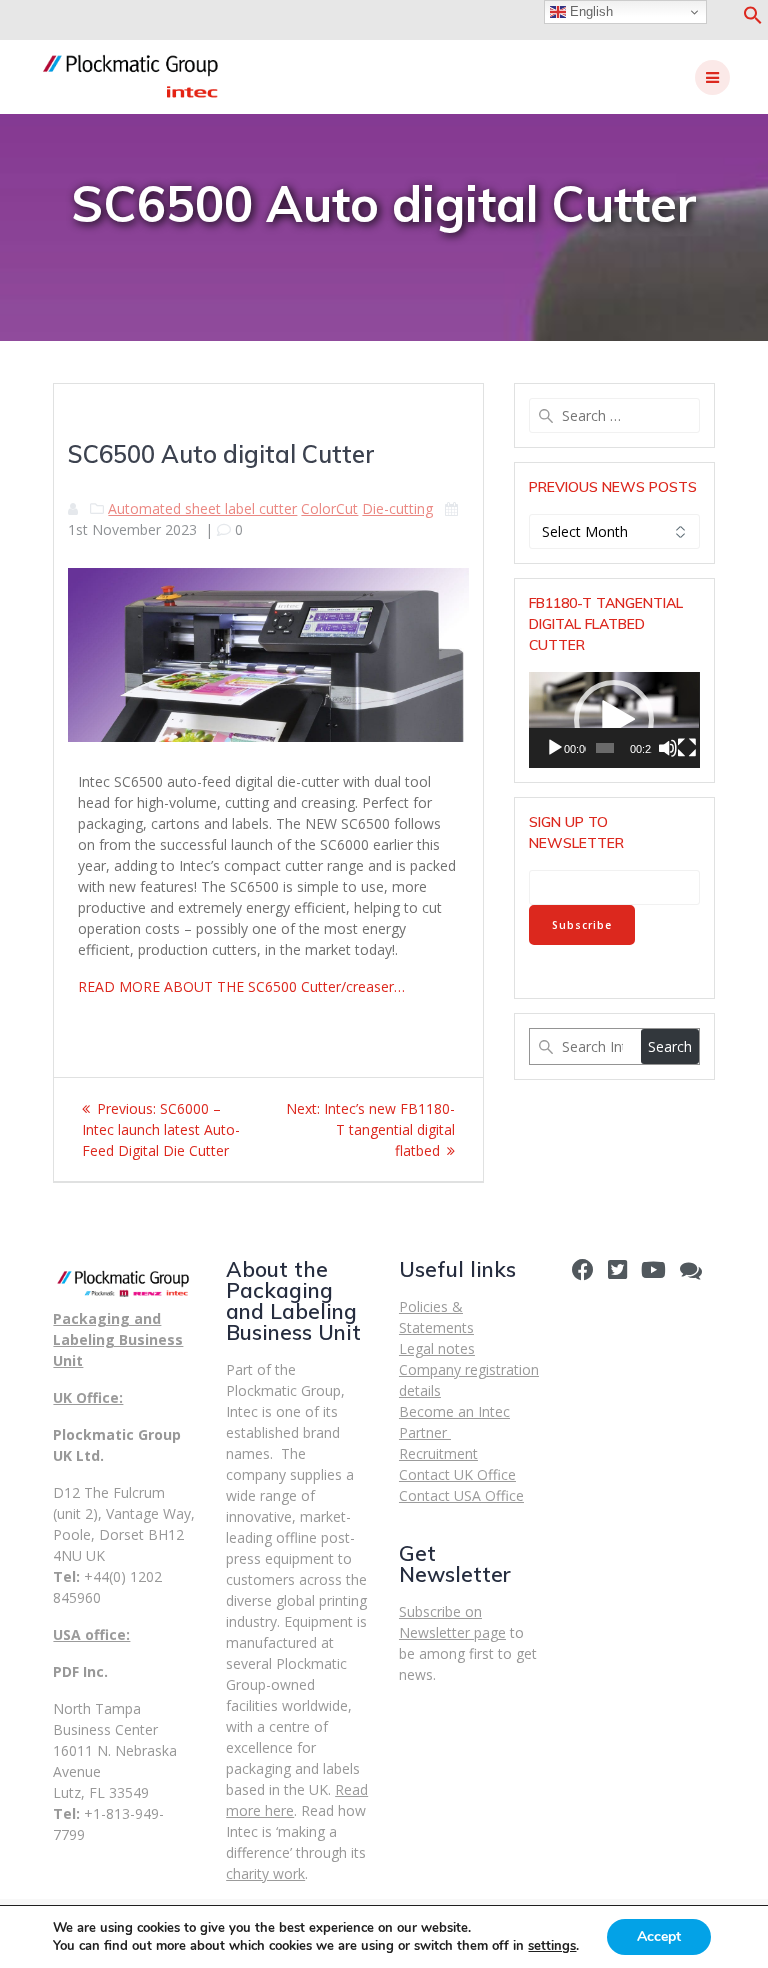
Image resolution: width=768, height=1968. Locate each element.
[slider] (605, 748)
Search (670, 1046)
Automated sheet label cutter (202, 508)
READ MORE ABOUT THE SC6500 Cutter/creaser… (241, 986)
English (589, 11)
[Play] (555, 748)
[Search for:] (614, 415)
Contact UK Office (457, 1474)
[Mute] (668, 748)
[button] (753, 19)
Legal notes (437, 1348)
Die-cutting (397, 508)
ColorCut (329, 508)
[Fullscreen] (687, 748)
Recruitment (438, 1453)
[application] (614, 720)
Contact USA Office (461, 1495)
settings (552, 1946)
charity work (265, 1873)
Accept (659, 1936)
